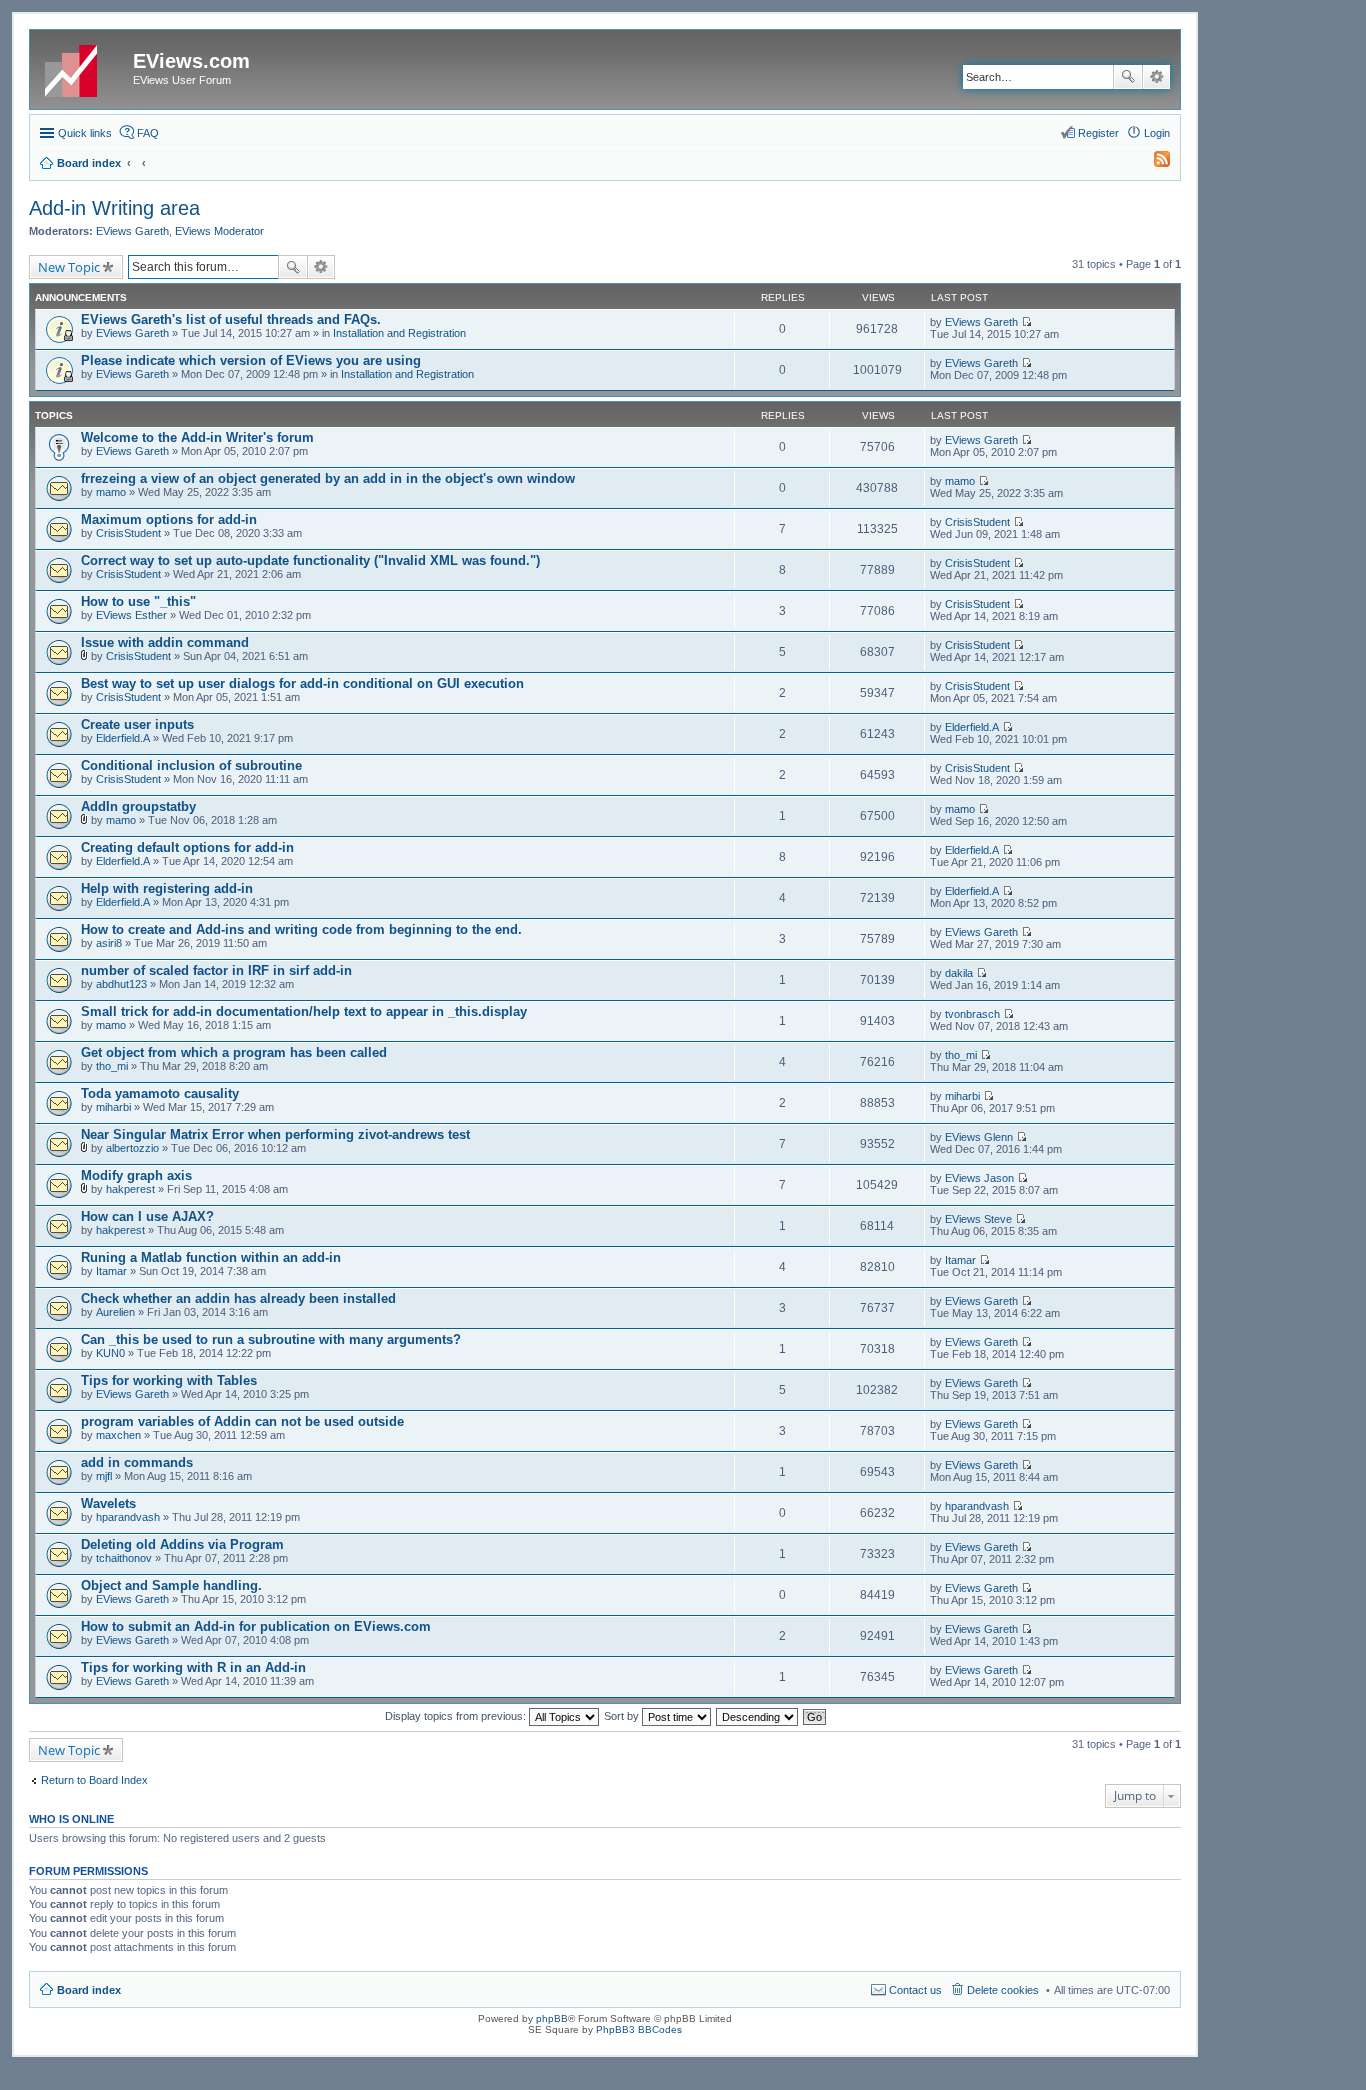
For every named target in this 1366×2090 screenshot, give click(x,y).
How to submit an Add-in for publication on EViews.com (256, 1626)
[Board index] (84, 67)
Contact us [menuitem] (915, 1990)
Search (1128, 77)
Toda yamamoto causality (160, 1093)
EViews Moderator (219, 231)
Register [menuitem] (1098, 133)
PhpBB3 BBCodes (639, 2029)
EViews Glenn (979, 1137)
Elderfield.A (123, 738)
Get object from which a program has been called (234, 1052)
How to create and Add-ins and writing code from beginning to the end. (301, 929)
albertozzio (132, 1148)
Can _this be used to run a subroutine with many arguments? (271, 1339)
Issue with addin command (165, 642)
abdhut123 (121, 984)
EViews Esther (131, 615)
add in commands (137, 1462)
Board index (89, 1990)
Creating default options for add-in (187, 847)
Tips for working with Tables (169, 1380)
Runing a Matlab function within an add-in (211, 1257)
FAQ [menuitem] (148, 133)
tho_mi (112, 1066)
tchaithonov (124, 1558)
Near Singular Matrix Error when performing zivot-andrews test (275, 1134)
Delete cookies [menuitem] (1003, 1990)
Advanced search (1156, 77)
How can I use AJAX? (147, 1216)
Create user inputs (137, 724)
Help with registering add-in (167, 888)
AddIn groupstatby (138, 806)
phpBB (552, 2018)
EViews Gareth (132, 231)
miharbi (113, 1107)
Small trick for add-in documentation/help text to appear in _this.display (304, 1011)
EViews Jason (979, 1178)
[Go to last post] (1026, 322)
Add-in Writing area (114, 208)
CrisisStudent (128, 533)
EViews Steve (978, 1219)
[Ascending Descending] (758, 1716)
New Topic (69, 267)
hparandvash (128, 1517)
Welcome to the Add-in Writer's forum (197, 437)
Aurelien (115, 1312)
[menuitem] (1153, 163)
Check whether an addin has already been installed (238, 1298)
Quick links (85, 133)
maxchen (118, 1435)
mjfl (104, 1476)
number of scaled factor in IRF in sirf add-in (216, 970)
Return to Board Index (94, 1780)
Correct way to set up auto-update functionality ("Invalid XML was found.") (310, 560)
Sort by (623, 1716)
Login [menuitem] (1157, 133)
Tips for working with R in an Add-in (193, 1667)
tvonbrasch (972, 1014)
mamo (111, 492)
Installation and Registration (399, 333)
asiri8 (109, 943)
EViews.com (191, 61)
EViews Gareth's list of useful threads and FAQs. (231, 319)
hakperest (130, 1189)
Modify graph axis (136, 1175)
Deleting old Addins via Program (182, 1544)
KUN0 (110, 1353)
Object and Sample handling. (171, 1585)
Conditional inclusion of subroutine (191, 765)
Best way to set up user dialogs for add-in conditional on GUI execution (302, 683)
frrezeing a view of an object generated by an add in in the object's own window (328, 478)
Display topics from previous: (457, 1716)
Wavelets (108, 1503)
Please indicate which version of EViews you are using (251, 360)
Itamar (111, 1271)
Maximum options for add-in (169, 519)
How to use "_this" (138, 601)
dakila (959, 973)
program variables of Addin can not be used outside (242, 1421)
